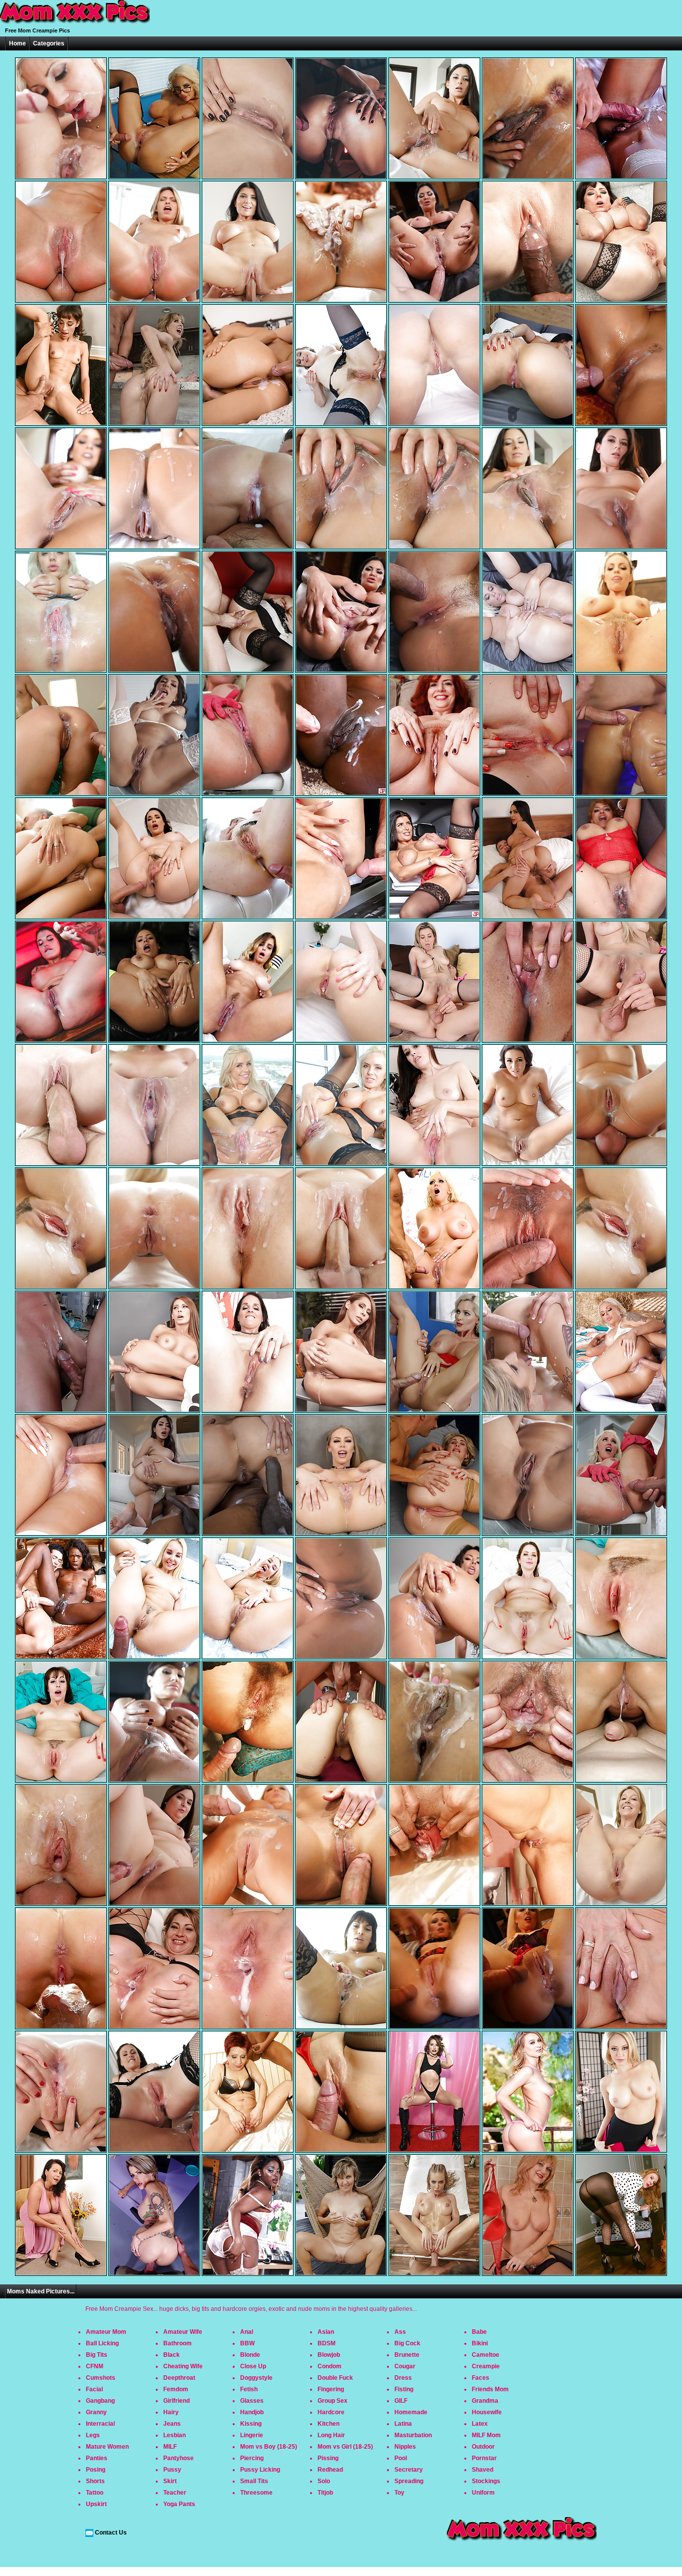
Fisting (404, 2389)
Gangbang (100, 2401)
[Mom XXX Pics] (75, 24)
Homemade (411, 2412)
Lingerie (252, 2435)
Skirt (170, 2481)
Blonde (250, 2355)
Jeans (172, 2424)
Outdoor (483, 2447)
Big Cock (407, 2343)
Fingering (331, 2389)
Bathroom (177, 2343)
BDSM (327, 2343)
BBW (247, 2343)
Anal (247, 2332)
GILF (401, 2401)
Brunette (407, 2355)
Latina (403, 2424)
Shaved (483, 2470)
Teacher (175, 2493)
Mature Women (107, 2447)
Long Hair (331, 2435)
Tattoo (95, 2493)
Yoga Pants (179, 2504)
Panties (97, 2458)
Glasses (252, 2401)
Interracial (100, 2424)
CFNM (95, 2366)
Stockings (486, 2481)
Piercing (252, 2458)
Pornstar (484, 2458)
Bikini (480, 2343)
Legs (93, 2435)
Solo (324, 2481)
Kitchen (329, 2424)
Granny (96, 2412)
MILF (170, 2447)
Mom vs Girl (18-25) (345, 2447)
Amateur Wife (183, 2332)
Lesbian (174, 2435)
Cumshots (101, 2378)
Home (17, 43)
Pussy (172, 2470)
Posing (96, 2470)
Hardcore (331, 2412)
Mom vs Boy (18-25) (269, 2447)
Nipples (405, 2447)
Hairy (171, 2412)
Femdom (176, 2389)
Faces (481, 2378)
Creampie (486, 2366)
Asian (326, 2332)
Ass (400, 2332)
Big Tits (97, 2355)
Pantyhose (178, 2458)
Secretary (409, 2470)
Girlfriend (176, 2401)
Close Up (253, 2366)
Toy (399, 2493)
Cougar (405, 2366)
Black (171, 2355)
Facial (94, 2389)
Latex (480, 2424)
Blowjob (329, 2355)
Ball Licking (102, 2343)
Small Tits (254, 2481)
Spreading (409, 2481)
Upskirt (96, 2504)
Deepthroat (179, 2378)
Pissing (328, 2458)
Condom (330, 2366)
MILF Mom (486, 2435)
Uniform (483, 2493)
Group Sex (333, 2401)
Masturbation (413, 2435)
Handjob (252, 2412)
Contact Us (111, 2533)
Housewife (487, 2412)
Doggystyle (256, 2378)
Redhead (330, 2470)
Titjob (325, 2493)
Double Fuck (335, 2378)
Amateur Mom (106, 2332)
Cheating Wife (183, 2366)
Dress (403, 2378)
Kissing (251, 2424)
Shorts (95, 2481)
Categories (49, 43)
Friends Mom (490, 2389)
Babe (479, 2332)
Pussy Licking (260, 2470)
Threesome (256, 2493)
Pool (401, 2458)
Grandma (485, 2401)
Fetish (249, 2389)
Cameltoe (486, 2355)
